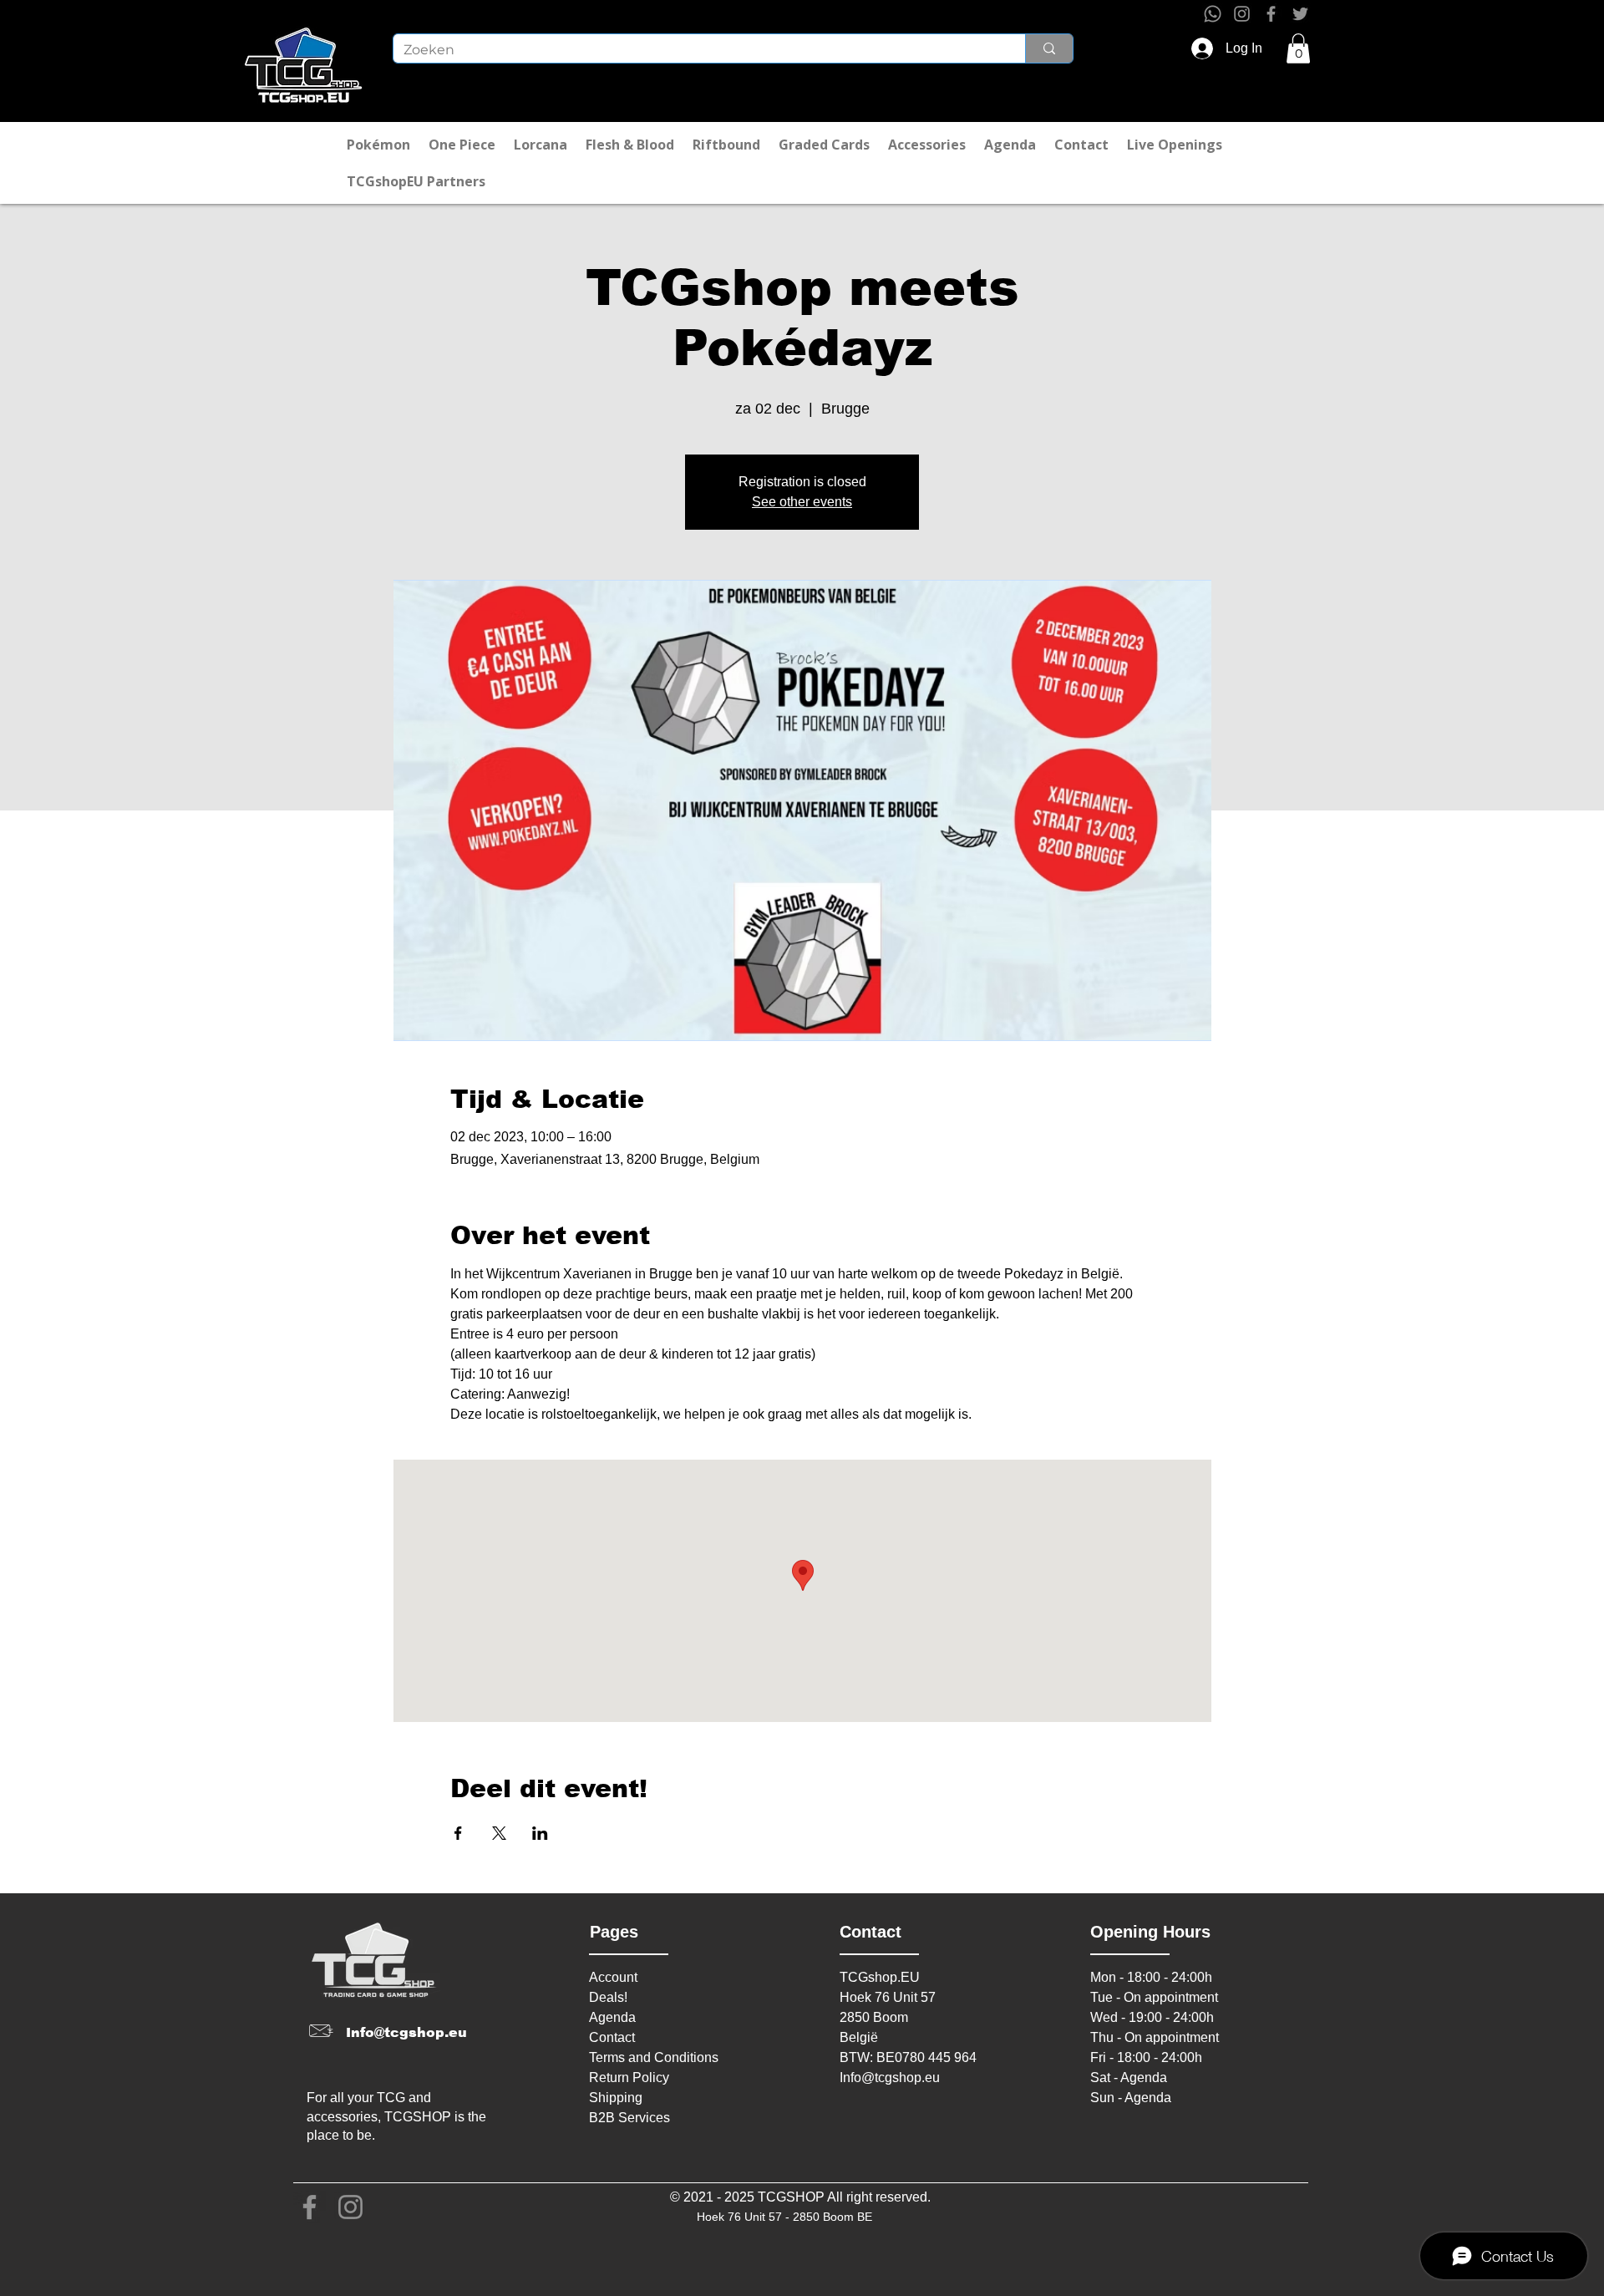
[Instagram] (1242, 14)
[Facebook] (1271, 14)
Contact (612, 2037)
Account (613, 1977)
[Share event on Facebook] (458, 1833)
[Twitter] (1300, 14)
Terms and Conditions (654, 2057)
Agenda (612, 2017)
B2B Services (629, 2118)
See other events (802, 502)
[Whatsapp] (1213, 14)
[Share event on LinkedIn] (540, 1833)
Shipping (616, 2098)
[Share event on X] (499, 1833)
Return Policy (629, 2078)
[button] (1298, 48)
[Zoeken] (1049, 48)
